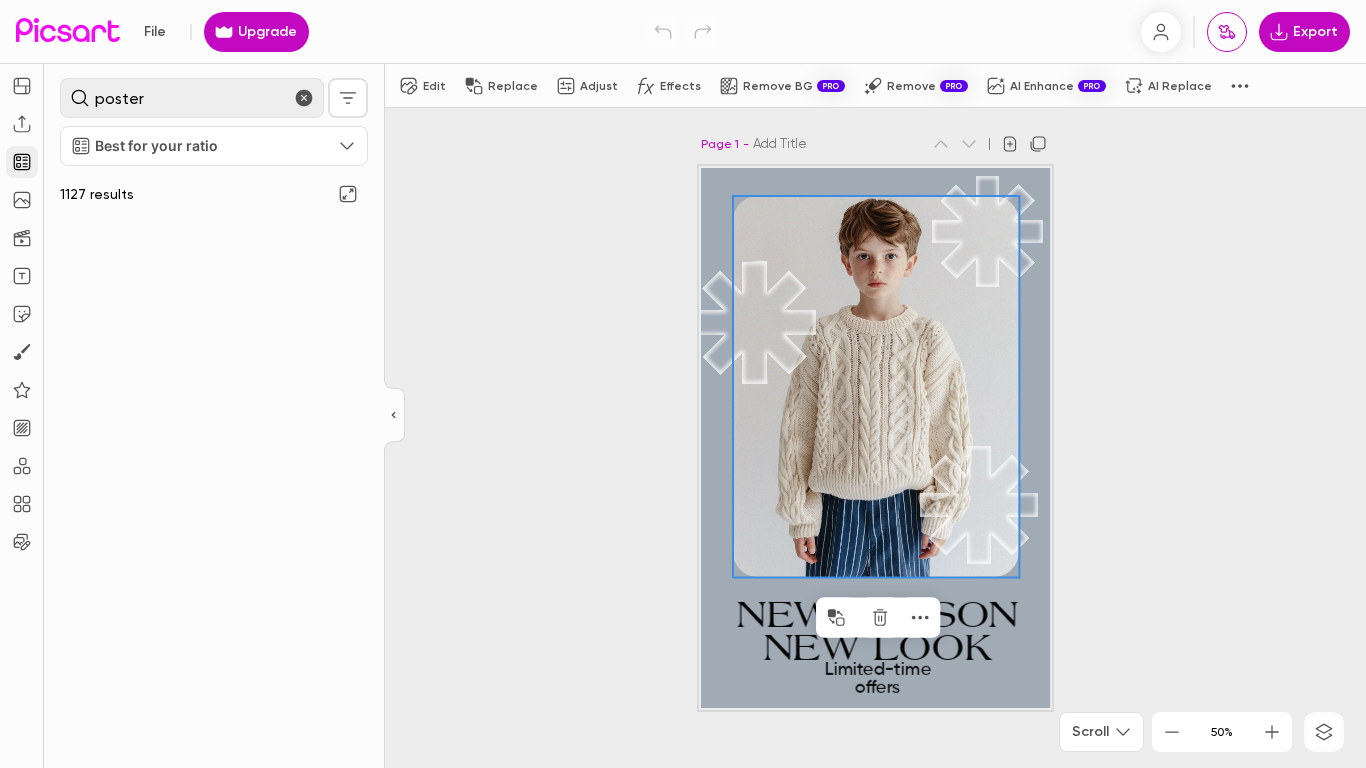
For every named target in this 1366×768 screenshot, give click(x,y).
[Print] (1227, 32)
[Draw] (22, 352)
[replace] (836, 618)
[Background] (22, 428)
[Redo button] (703, 32)
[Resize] (22, 86)
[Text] (22, 276)
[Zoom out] (1172, 732)
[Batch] (22, 542)
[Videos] (22, 238)
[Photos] (22, 200)
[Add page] (1010, 144)
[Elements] (22, 390)
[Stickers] (22, 314)
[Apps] (22, 466)
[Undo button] (663, 32)
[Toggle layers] (1324, 732)
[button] (683, 384)
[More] (920, 618)
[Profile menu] (1161, 32)
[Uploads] (22, 124)
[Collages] (22, 504)
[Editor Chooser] (394, 416)
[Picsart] (68, 31)
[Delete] (880, 618)
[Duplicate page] (1038, 144)
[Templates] (22, 162)
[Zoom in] (1272, 732)
